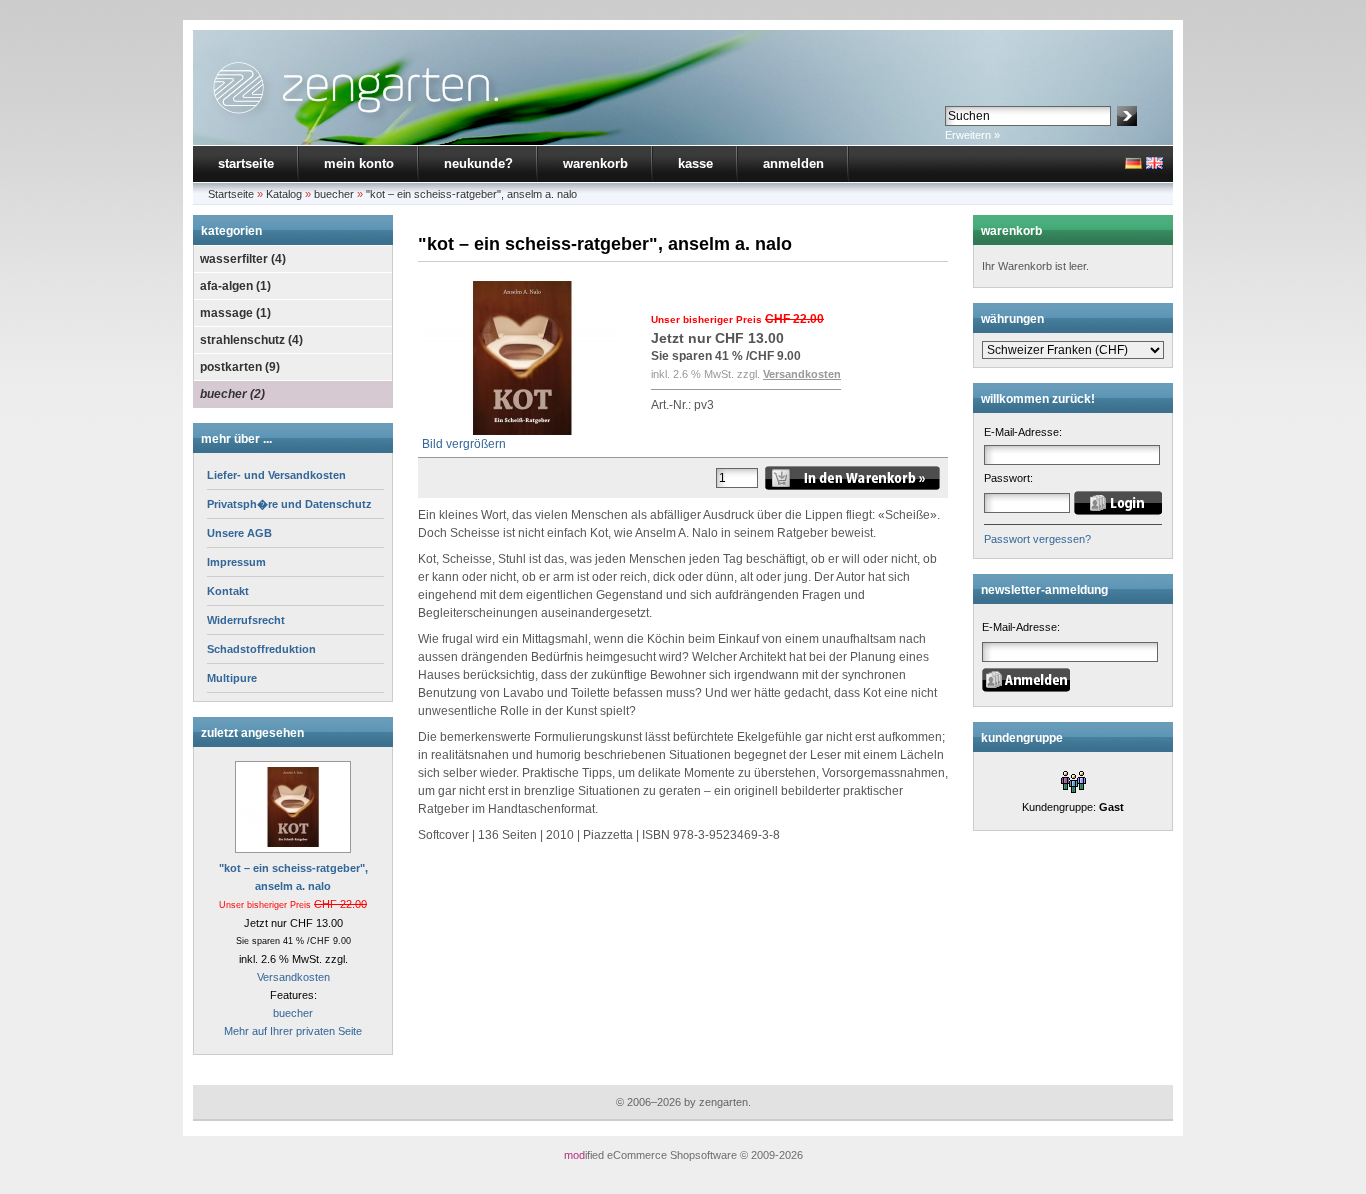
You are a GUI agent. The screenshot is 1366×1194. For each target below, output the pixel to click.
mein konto (359, 163)
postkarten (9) (240, 367)
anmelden (793, 163)
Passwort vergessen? (1037, 539)
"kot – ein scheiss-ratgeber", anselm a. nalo (471, 194)
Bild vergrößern (464, 444)
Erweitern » (972, 135)
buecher (334, 194)
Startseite (231, 194)
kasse (695, 163)
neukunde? (478, 163)
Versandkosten (293, 977)
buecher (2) (232, 394)
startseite (246, 163)
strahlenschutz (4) (251, 340)
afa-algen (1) (235, 286)
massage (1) (235, 313)
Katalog (284, 194)
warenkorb (595, 163)
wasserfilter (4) (243, 259)
